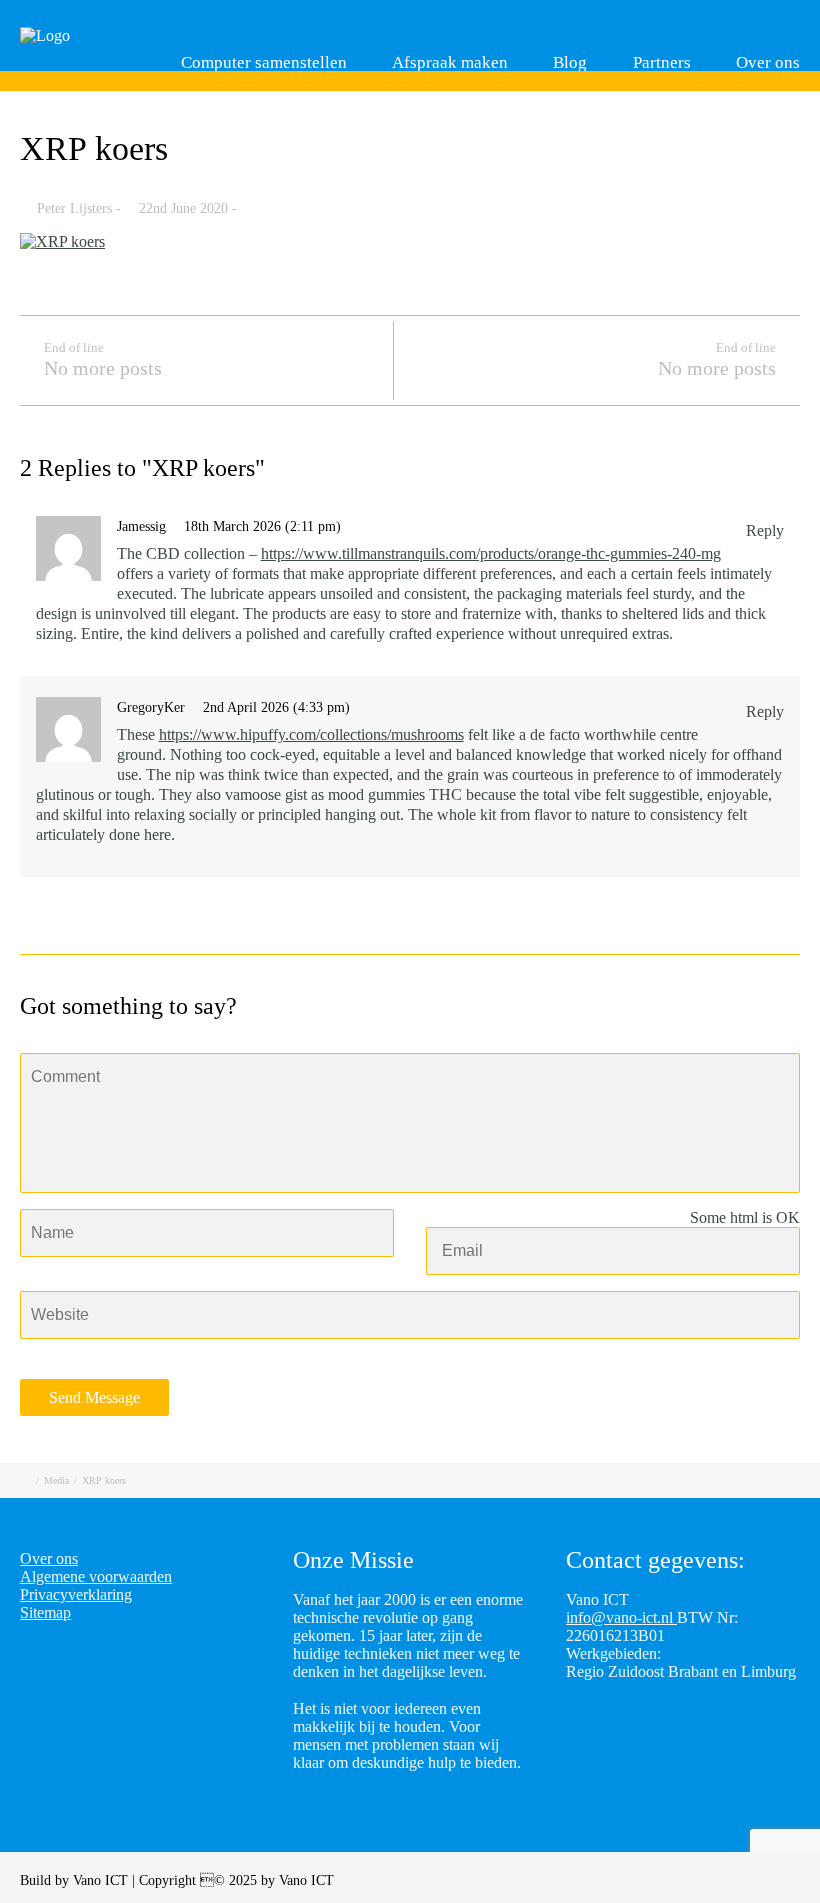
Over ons (768, 62)
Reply (765, 530)
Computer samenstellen (264, 62)
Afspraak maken (450, 62)
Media (56, 1480)
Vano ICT (102, 1880)
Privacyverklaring (76, 1594)
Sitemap (45, 1612)
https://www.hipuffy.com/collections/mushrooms (311, 734)
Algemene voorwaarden (96, 1576)
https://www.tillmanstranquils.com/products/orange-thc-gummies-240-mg (491, 553)
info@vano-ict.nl (621, 1617)
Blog (570, 62)
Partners (662, 62)
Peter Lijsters (74, 208)
